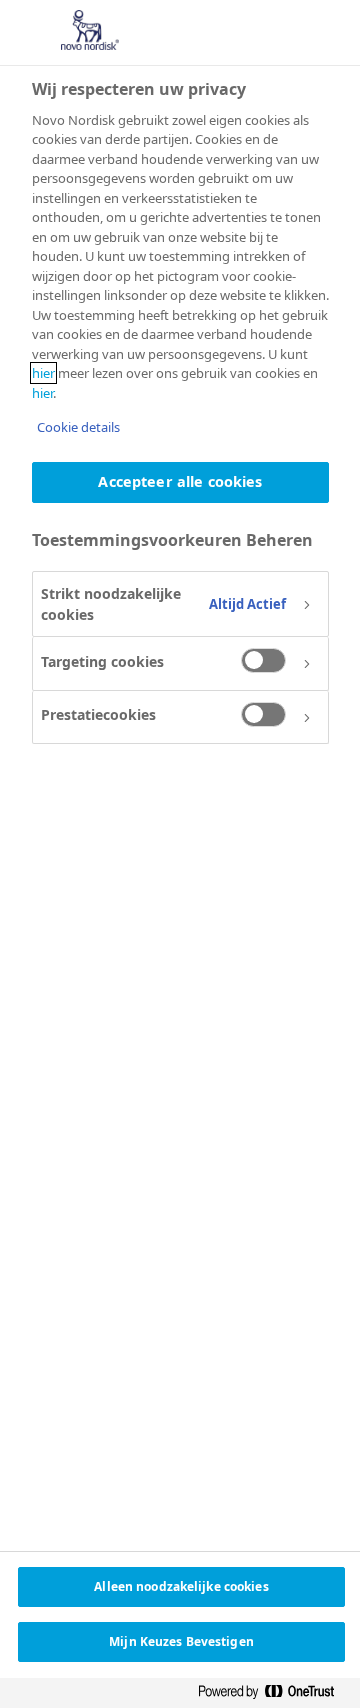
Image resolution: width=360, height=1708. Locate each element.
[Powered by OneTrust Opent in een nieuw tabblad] (274, 1692)
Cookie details (78, 427)
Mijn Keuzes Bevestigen (181, 1641)
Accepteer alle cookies (180, 481)
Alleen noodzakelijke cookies (181, 1586)
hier (43, 373)
